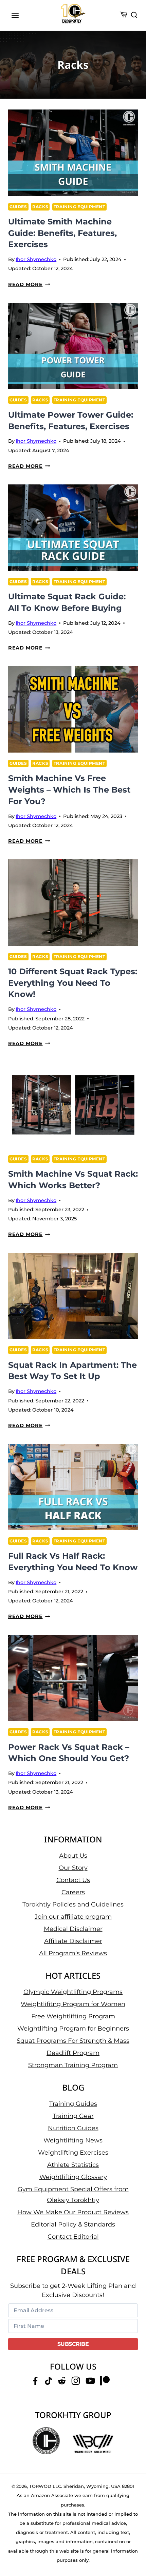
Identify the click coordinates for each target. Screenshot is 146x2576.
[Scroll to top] (133, 2546)
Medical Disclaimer (73, 1929)
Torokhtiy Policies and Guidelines (73, 1904)
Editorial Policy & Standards (73, 2224)
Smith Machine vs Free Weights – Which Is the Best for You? (69, 790)
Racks (40, 207)
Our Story (73, 1868)
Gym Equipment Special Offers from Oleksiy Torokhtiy (73, 2195)
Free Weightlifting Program (73, 2016)
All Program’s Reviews (73, 1953)
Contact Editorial (73, 2237)
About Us (73, 1856)
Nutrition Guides (73, 2128)
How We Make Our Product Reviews (73, 2212)
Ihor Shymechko (36, 259)
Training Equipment (79, 207)
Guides (18, 207)
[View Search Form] (134, 15)
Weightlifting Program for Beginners (73, 2029)
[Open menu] (15, 15)
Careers (73, 1892)
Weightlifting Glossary (73, 2177)
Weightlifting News (73, 2140)
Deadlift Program (73, 2053)
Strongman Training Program (73, 2065)
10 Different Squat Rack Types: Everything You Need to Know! (73, 983)
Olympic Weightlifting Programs (73, 1992)
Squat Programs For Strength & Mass (73, 2041)
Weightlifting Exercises (73, 2153)
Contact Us (73, 1880)
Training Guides (73, 2104)
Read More (29, 284)
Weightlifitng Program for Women (73, 2004)
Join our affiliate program (73, 1917)
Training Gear (73, 2116)
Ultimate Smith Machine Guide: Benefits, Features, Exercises (62, 233)
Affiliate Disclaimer (73, 1941)
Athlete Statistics (73, 2165)
